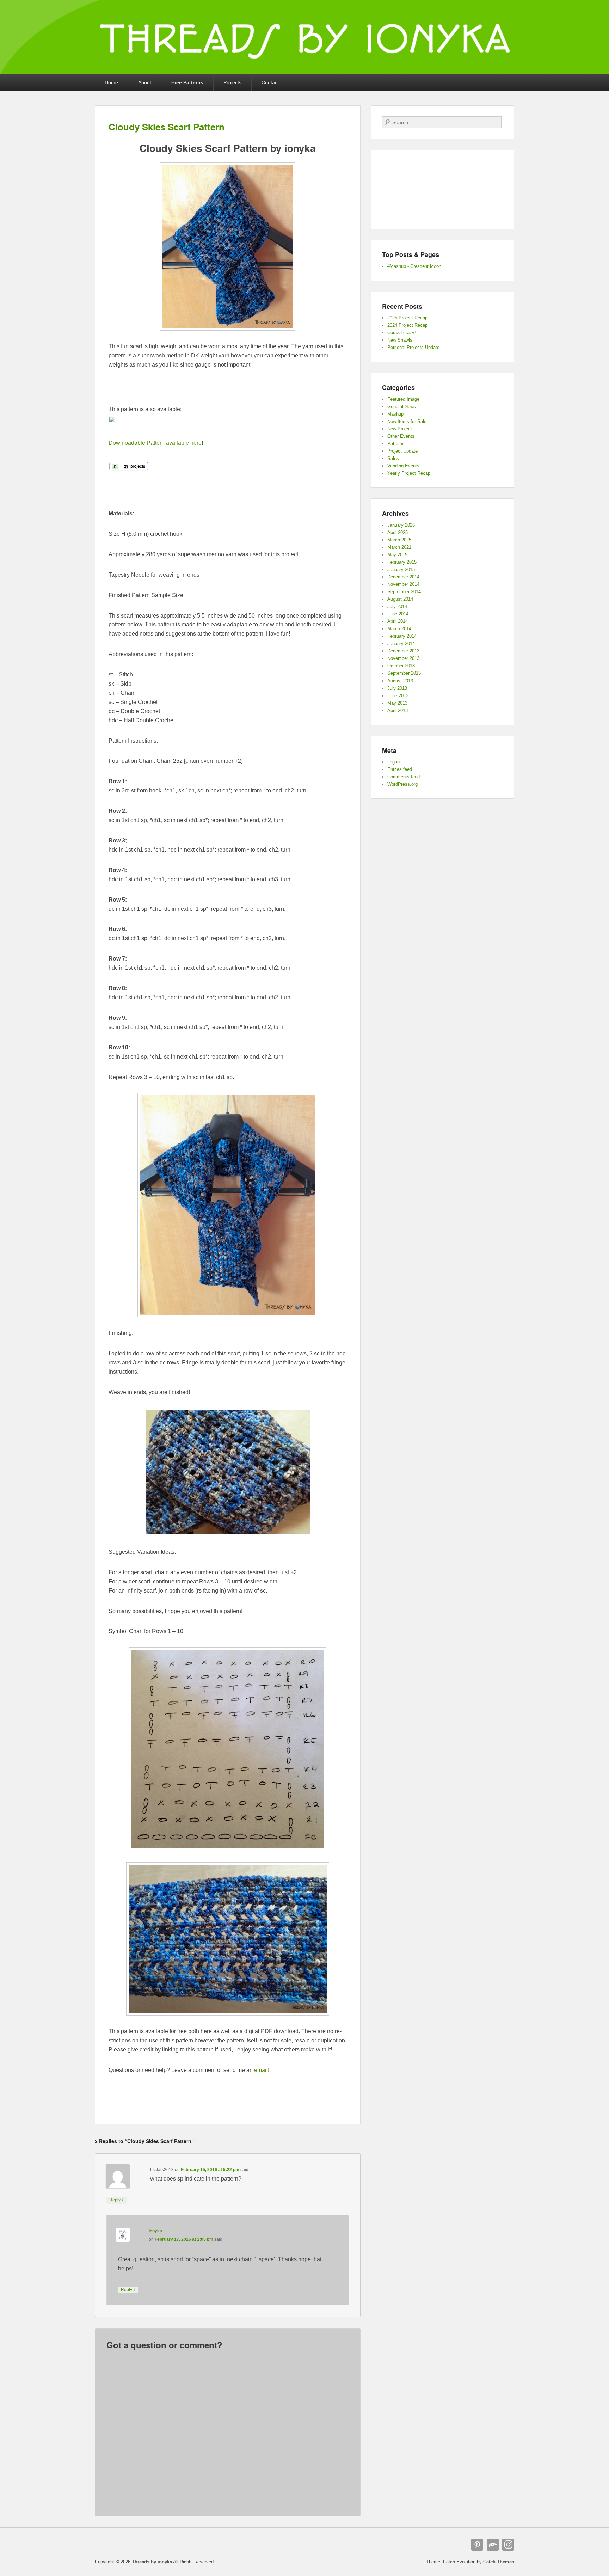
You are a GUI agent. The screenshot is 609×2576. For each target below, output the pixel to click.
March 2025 (399, 540)
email (261, 2070)
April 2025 (398, 532)
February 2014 (402, 636)
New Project (400, 429)
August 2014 (400, 599)
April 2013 (398, 710)
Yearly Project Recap (409, 473)
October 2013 (401, 666)
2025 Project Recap (407, 318)
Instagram (508, 2545)
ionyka (155, 2231)
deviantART (493, 2545)
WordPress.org (402, 784)
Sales (393, 458)
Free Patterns (187, 82)
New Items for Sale (407, 421)
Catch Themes (499, 2562)
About (145, 82)
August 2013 (400, 681)
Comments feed (404, 777)
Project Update (402, 451)
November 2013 (403, 658)
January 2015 (401, 569)
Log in (393, 762)
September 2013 (404, 673)
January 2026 (401, 525)
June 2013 (398, 696)
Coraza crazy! (402, 333)
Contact (270, 82)
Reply (116, 2200)
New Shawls (400, 340)
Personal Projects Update (413, 347)
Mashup (395, 414)
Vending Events (403, 466)
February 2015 (402, 562)
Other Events (401, 436)
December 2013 (403, 651)
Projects (232, 82)
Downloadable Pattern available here (155, 443)
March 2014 (399, 629)
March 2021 (399, 547)
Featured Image (403, 399)
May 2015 (397, 555)
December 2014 (403, 577)
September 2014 (404, 592)
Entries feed (400, 769)
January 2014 (401, 643)
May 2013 (397, 703)
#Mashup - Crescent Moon (414, 266)
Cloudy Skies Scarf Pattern (167, 127)
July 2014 (397, 606)
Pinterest (477, 2545)
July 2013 (397, 688)
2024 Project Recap (407, 325)
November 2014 (403, 584)
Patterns (396, 444)
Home (111, 82)
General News (402, 407)
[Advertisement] (228, 391)
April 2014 (398, 621)
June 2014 (398, 614)
